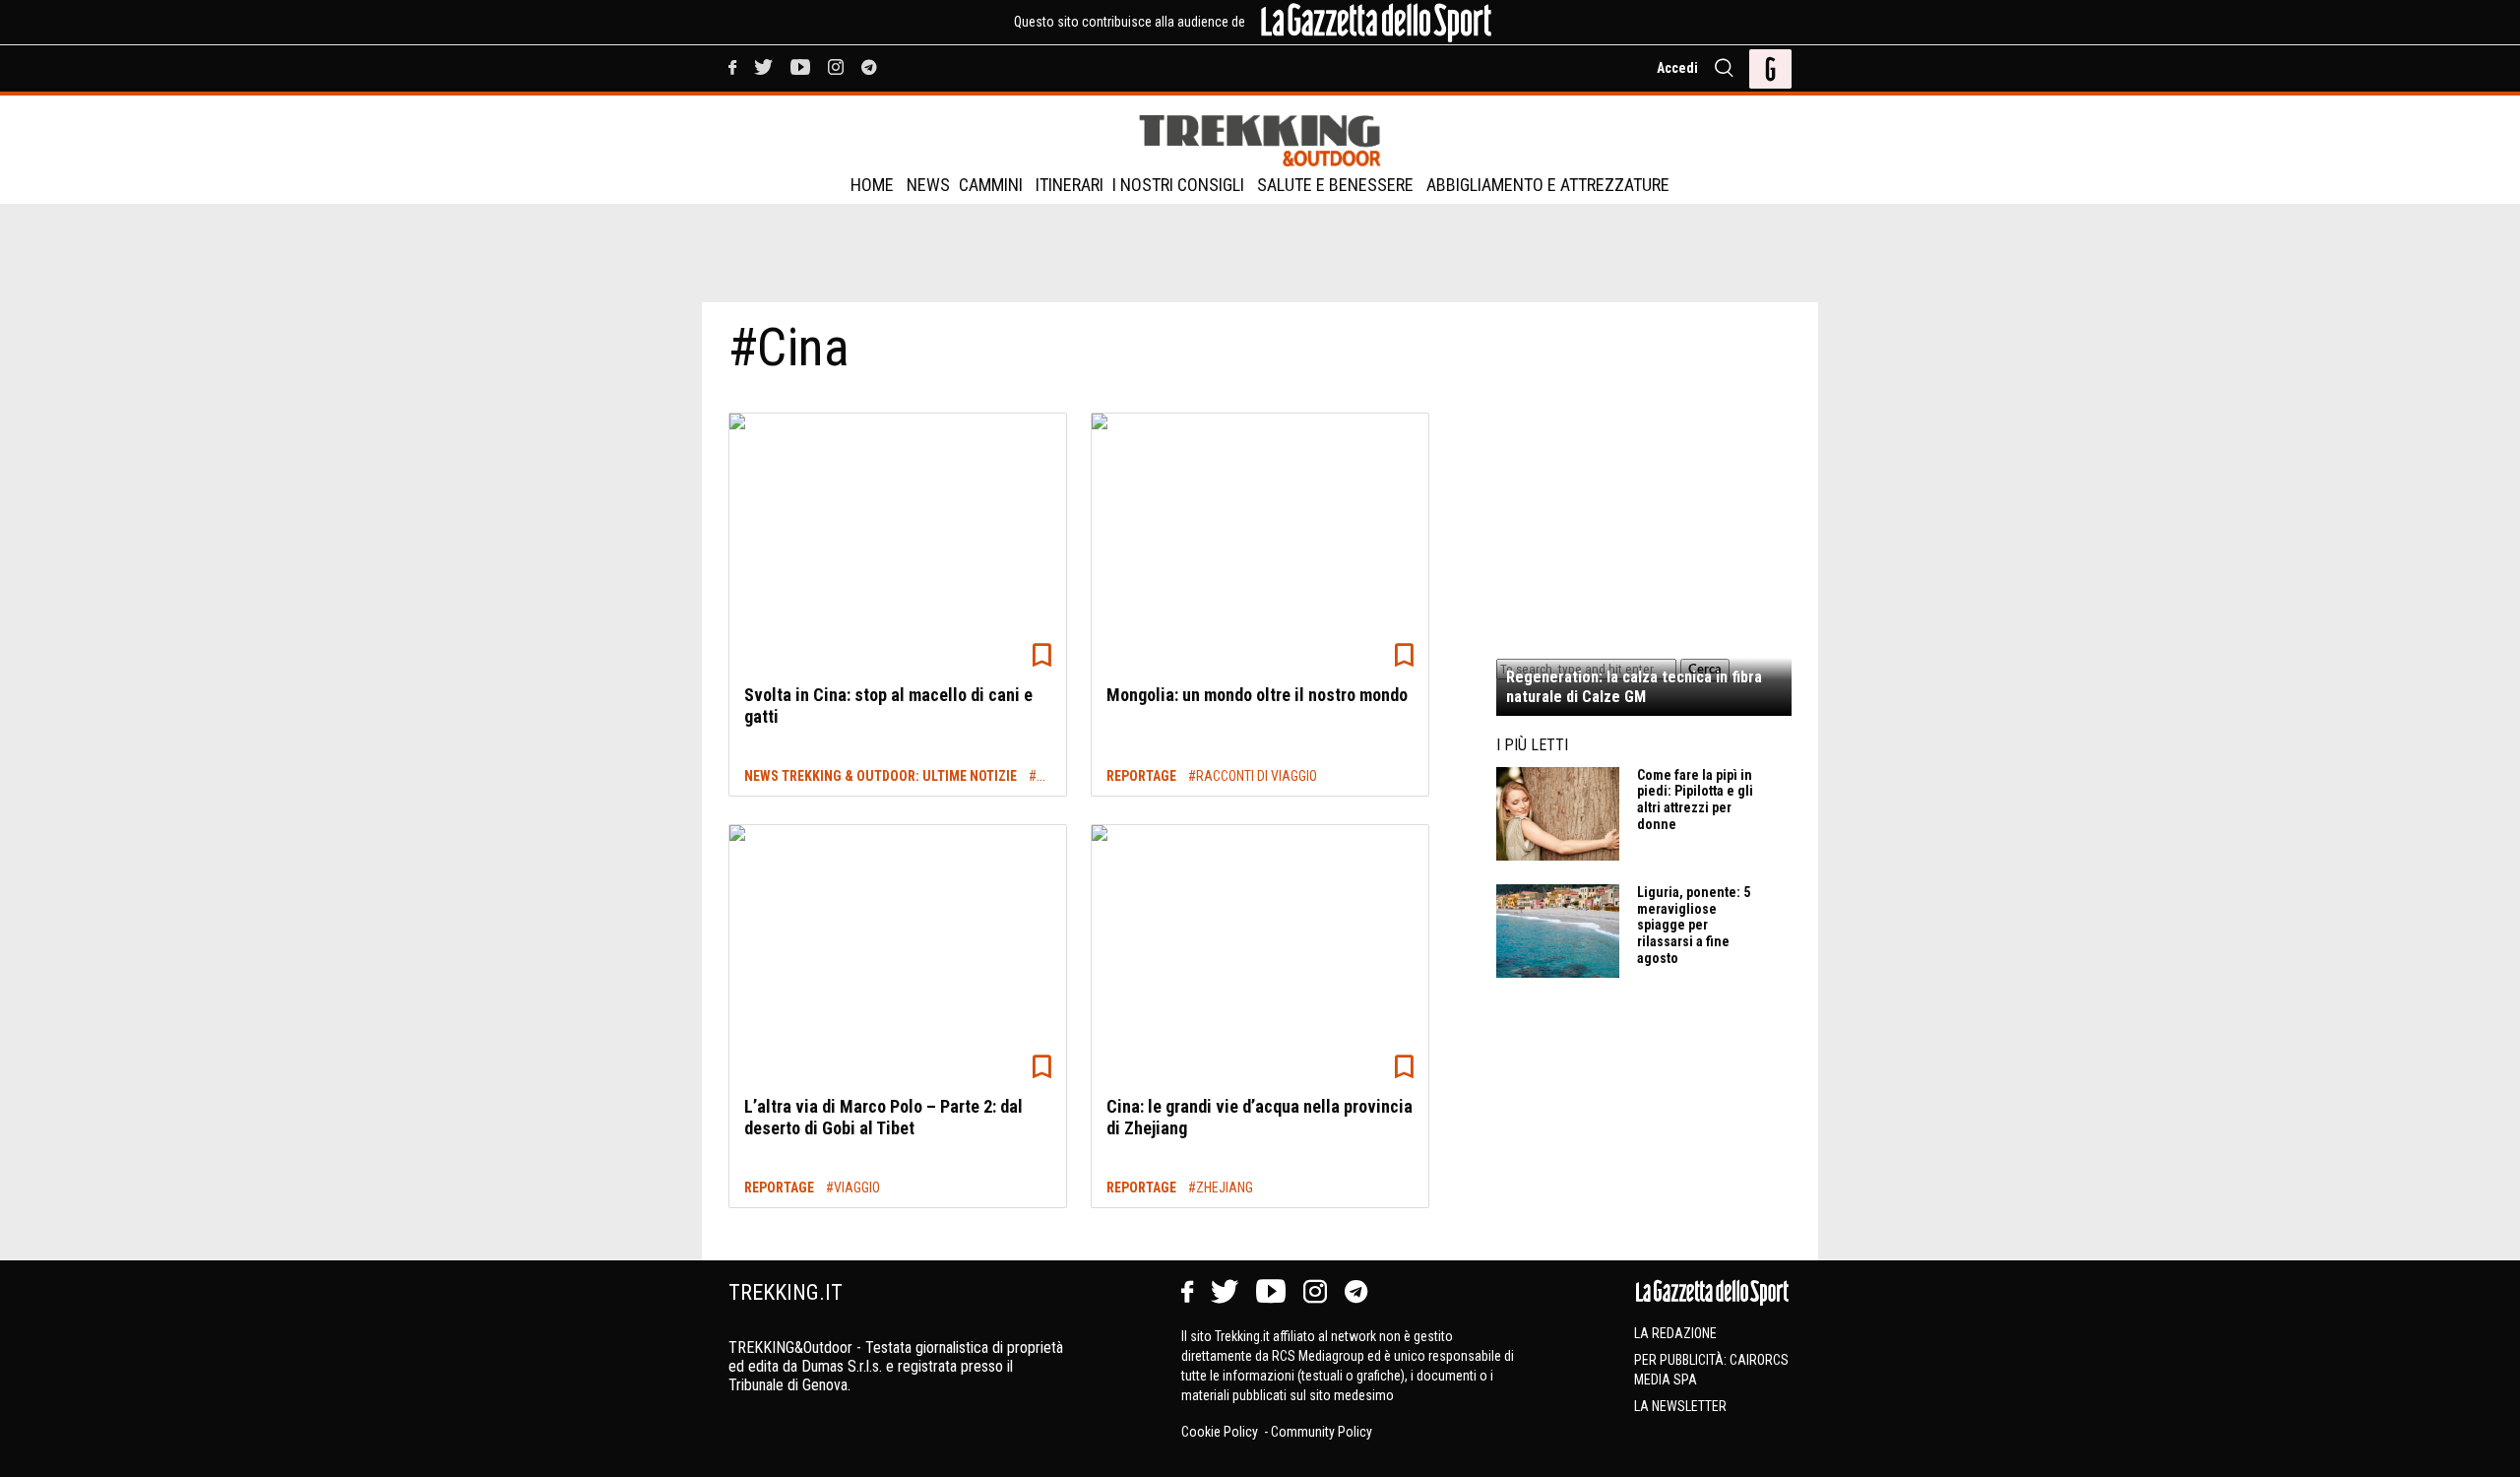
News (928, 185)
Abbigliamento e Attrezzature (1548, 185)
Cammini (991, 185)
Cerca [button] (1705, 670)
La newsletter (1680, 1406)
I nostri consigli (1178, 185)
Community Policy (1322, 1432)
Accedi (1677, 68)
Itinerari (1070, 185)
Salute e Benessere (1335, 185)
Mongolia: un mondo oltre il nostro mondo (1257, 695)
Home (872, 185)
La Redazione (1675, 1333)
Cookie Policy (1221, 1432)
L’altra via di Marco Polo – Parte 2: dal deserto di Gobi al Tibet (883, 1117)
